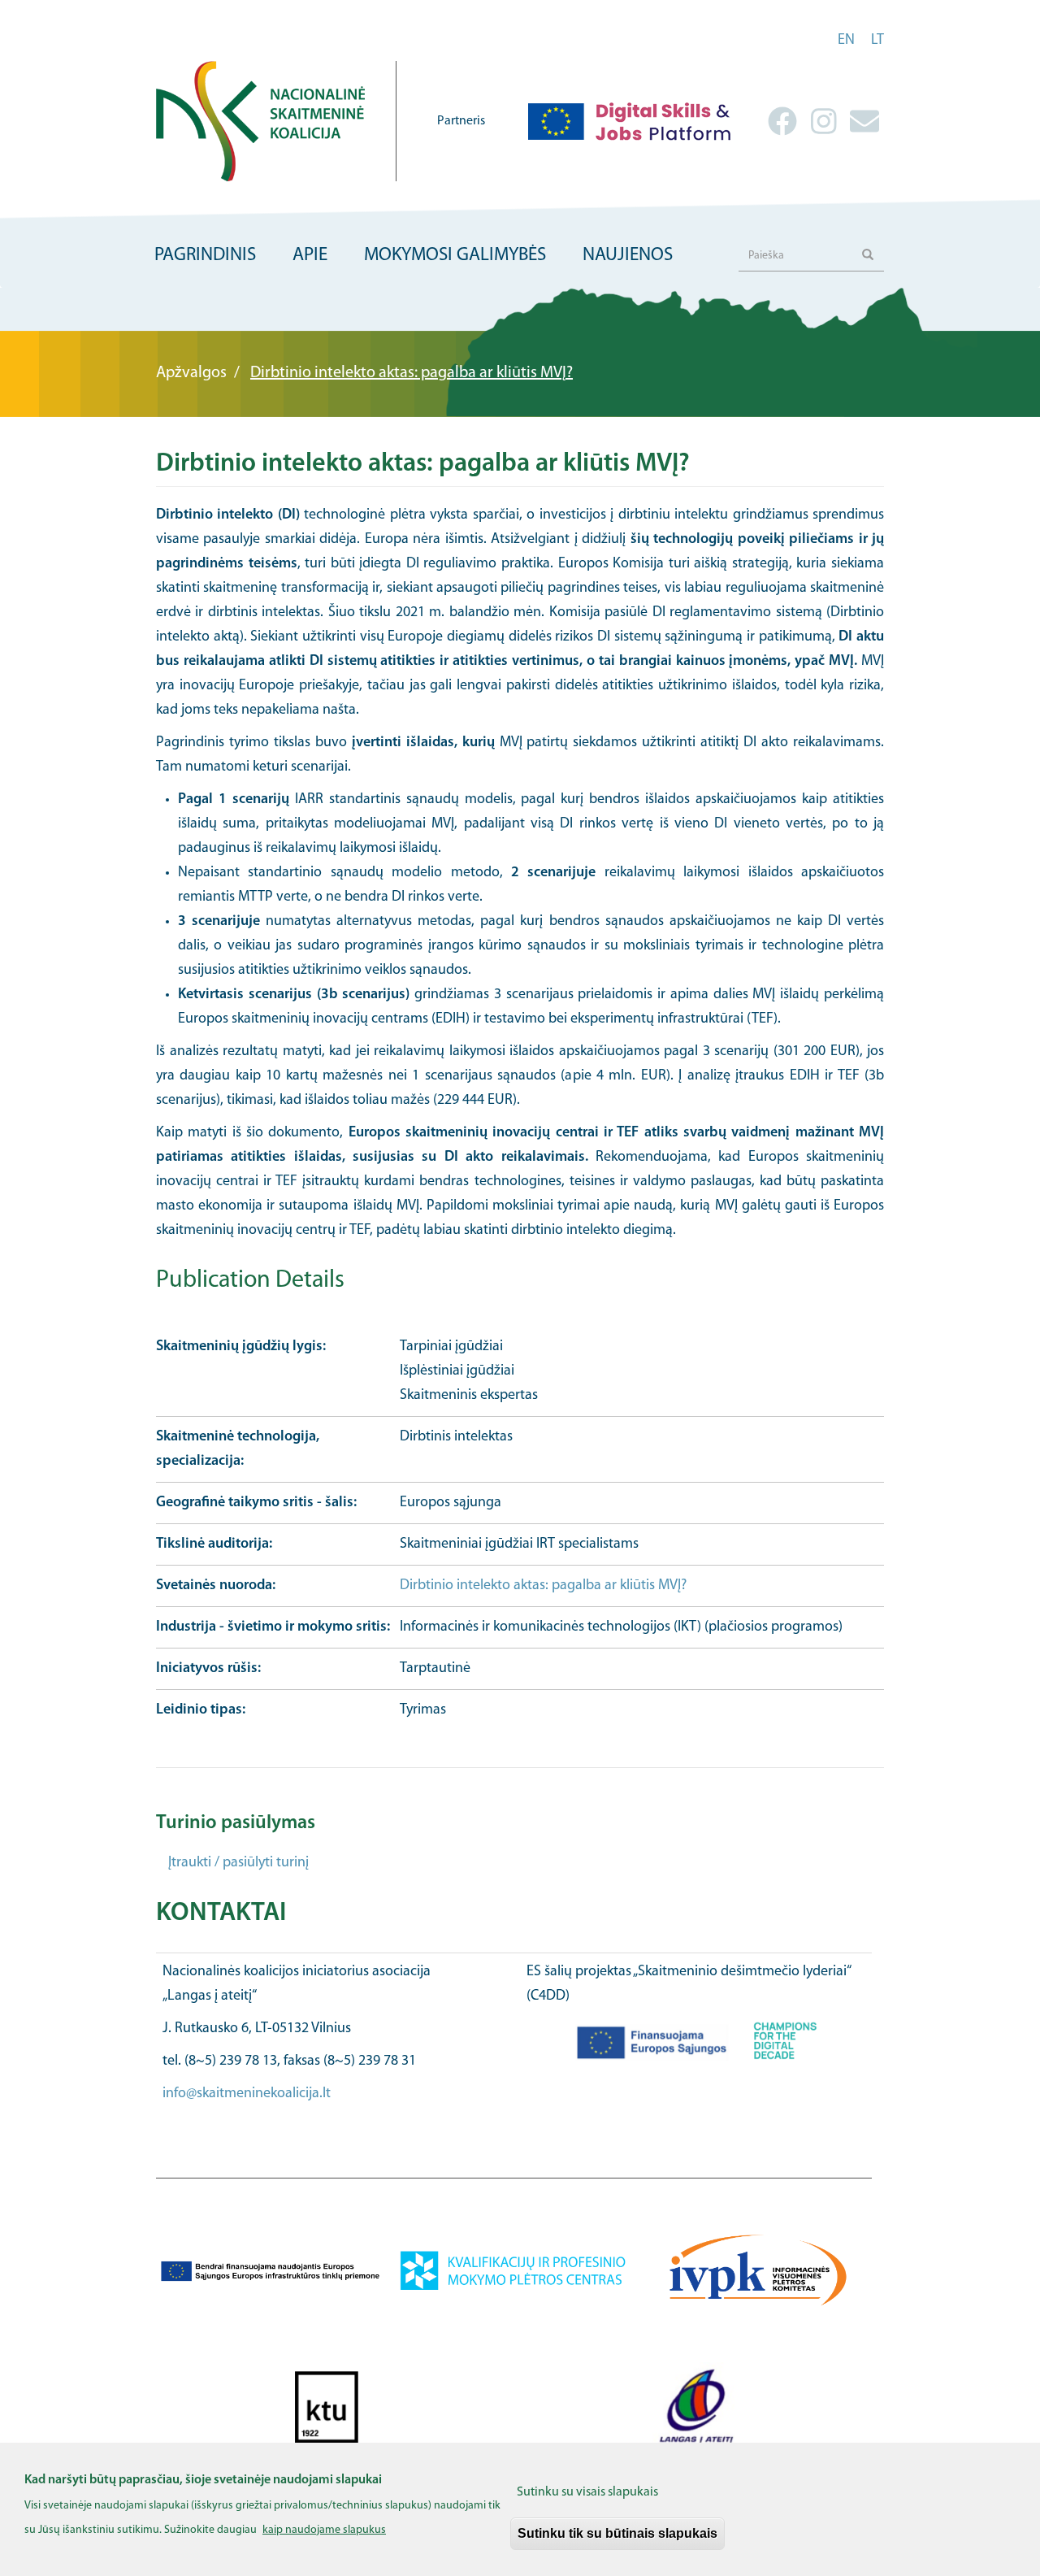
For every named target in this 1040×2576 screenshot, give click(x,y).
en (846, 41)
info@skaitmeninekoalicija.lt (247, 2094)
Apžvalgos (191, 373)
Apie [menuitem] (310, 256)
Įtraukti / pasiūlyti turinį (238, 1863)
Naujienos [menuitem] (628, 256)
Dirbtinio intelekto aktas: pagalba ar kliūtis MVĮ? (543, 1586)
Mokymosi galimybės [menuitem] (455, 256)
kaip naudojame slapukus (324, 2530)
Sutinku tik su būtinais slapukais (617, 2533)
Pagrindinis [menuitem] (205, 256)
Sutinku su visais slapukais (587, 2492)
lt (877, 41)
